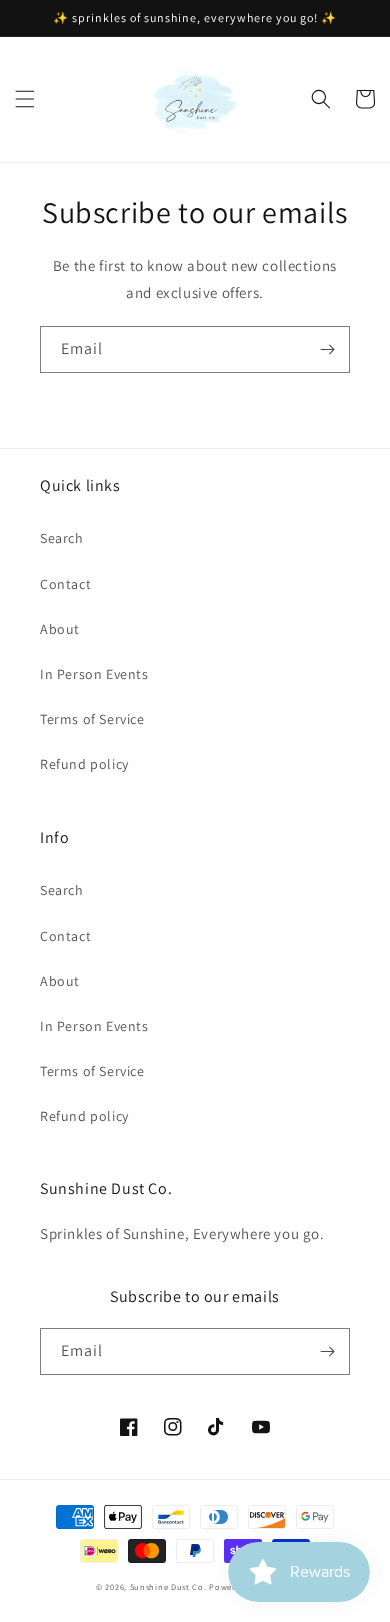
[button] (25, 99)
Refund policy (84, 764)
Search (62, 538)
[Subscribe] (327, 349)
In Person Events (94, 674)
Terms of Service (92, 719)
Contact (65, 584)
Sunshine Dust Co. (168, 1586)
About (60, 629)
